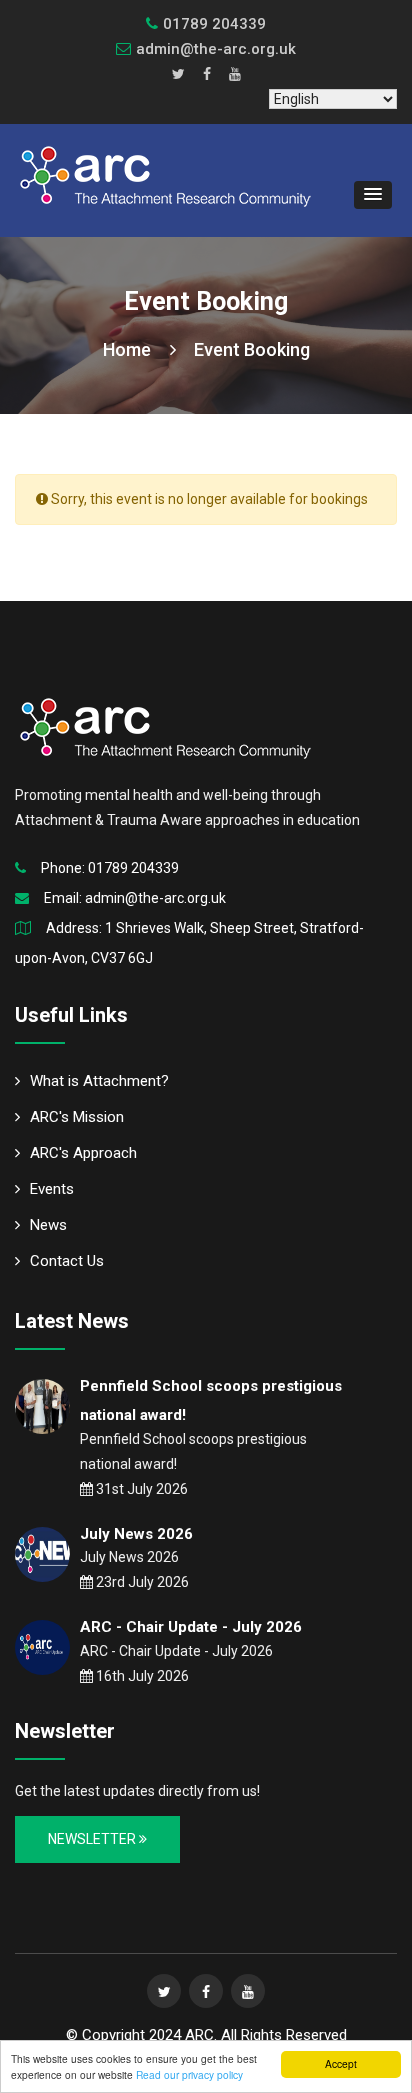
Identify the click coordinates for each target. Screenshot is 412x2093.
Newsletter (93, 1839)
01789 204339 (133, 868)
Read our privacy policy (189, 2074)
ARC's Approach (83, 1153)
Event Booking (252, 349)
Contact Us (67, 1261)
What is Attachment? (99, 1081)
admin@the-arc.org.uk (216, 49)
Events (52, 1189)
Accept (341, 2063)
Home (129, 349)
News (48, 1225)
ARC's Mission (77, 1117)
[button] (373, 195)
